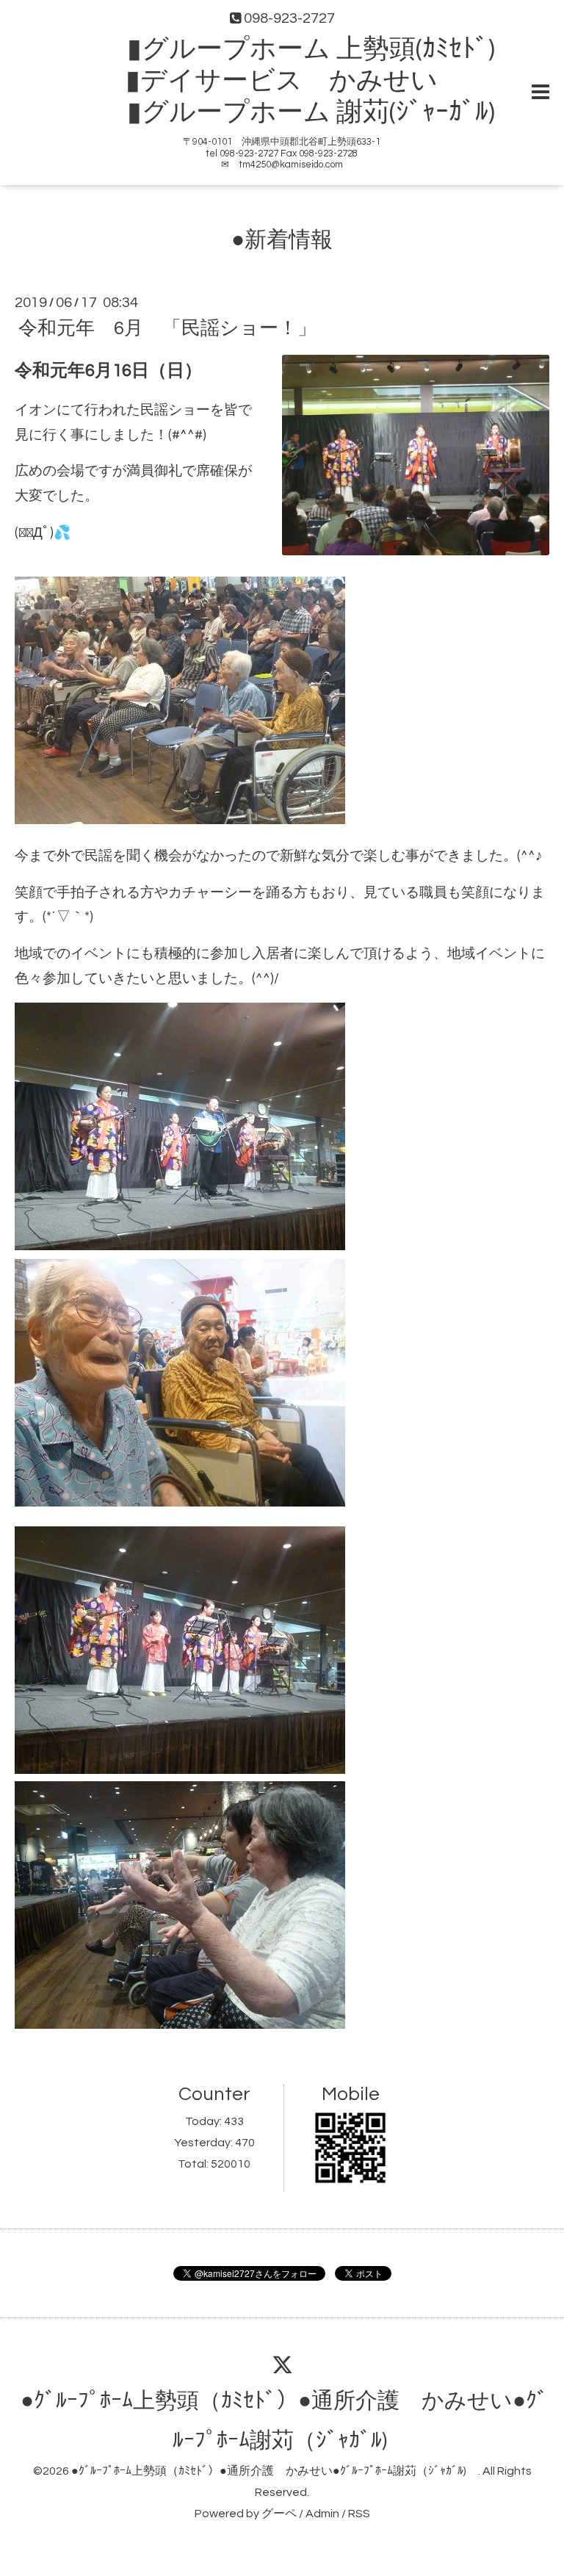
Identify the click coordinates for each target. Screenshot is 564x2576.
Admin (322, 2514)
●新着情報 (282, 240)
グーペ (279, 2514)
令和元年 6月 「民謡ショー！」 (167, 328)
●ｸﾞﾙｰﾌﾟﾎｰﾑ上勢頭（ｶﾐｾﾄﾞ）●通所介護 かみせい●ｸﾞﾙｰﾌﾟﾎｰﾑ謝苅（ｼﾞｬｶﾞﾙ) (275, 2471)
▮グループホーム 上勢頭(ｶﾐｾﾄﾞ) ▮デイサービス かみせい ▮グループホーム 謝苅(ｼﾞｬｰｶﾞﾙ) (295, 81)
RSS (359, 2514)
